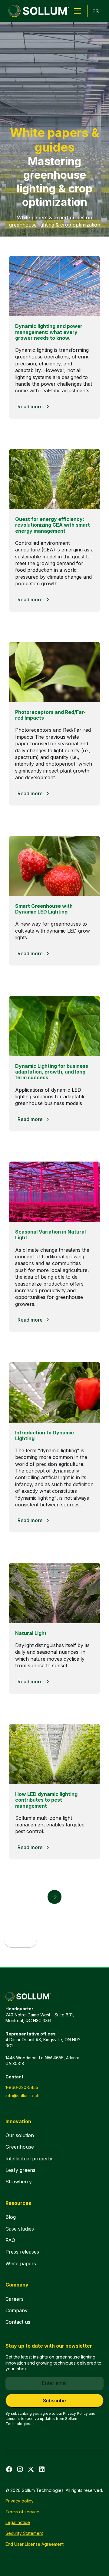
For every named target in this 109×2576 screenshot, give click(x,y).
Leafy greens (20, 2170)
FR (96, 11)
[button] (76, 11)
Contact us (18, 2322)
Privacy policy (20, 2501)
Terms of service (22, 2512)
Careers (15, 2299)
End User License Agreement (35, 2544)
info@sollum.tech (22, 2095)
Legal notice (18, 2522)
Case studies (20, 2229)
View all (20, 1941)
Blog (11, 2217)
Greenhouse (20, 2147)
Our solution (20, 2135)
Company (17, 2310)
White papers (21, 2264)
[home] (37, 11)
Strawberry (19, 2182)
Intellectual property (29, 2159)
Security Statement (24, 2533)
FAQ (10, 2240)
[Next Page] (54, 1897)
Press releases (22, 2252)
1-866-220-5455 (22, 2087)
